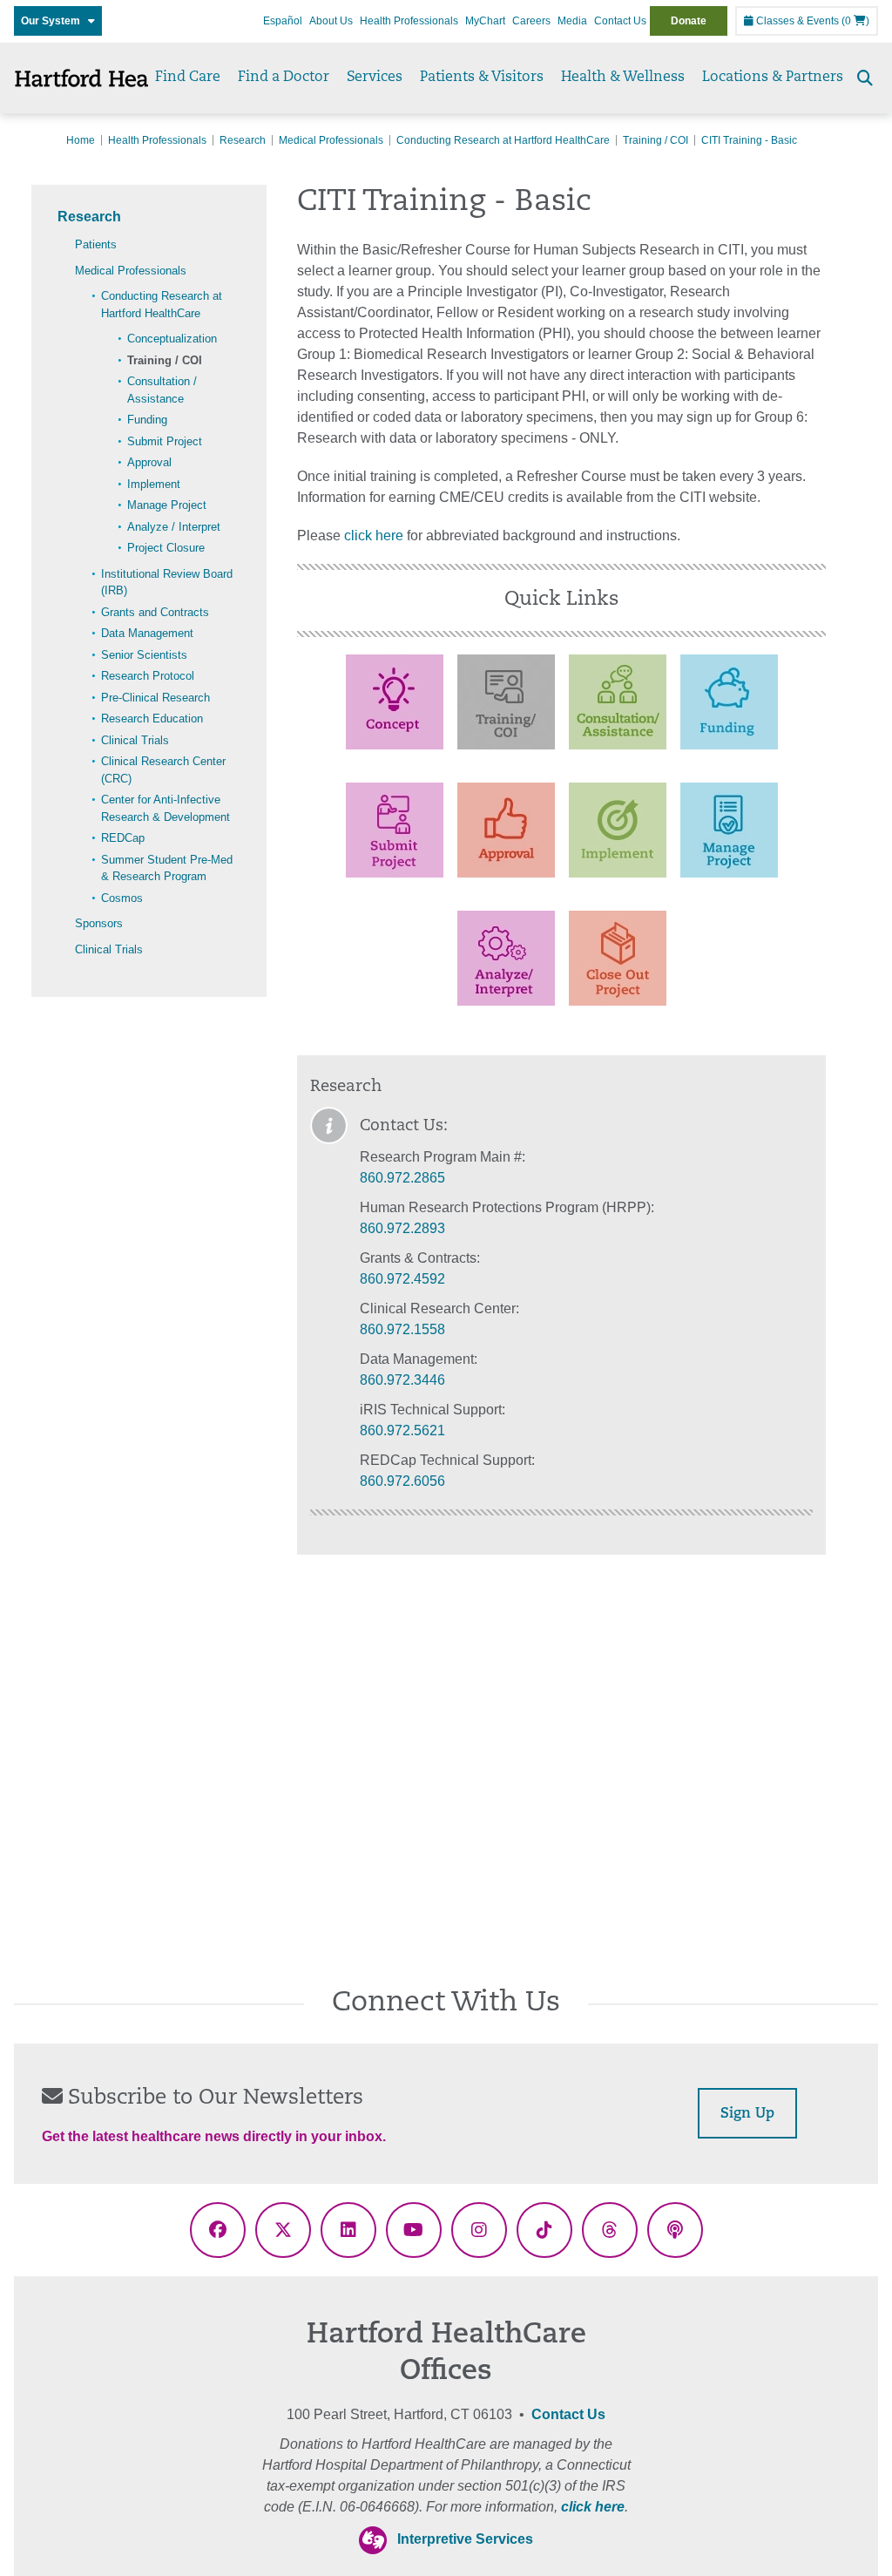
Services (375, 78)
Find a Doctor (284, 78)
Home (81, 140)
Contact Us (620, 21)
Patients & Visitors (482, 78)
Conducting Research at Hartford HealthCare (503, 140)
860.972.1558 (402, 1329)
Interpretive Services (465, 2539)
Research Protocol (148, 676)
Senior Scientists (144, 655)
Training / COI (655, 140)
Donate (689, 21)
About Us (331, 21)
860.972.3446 (402, 1380)
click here (374, 536)
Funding (147, 420)
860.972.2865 (402, 1178)
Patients (96, 244)
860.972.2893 (402, 1228)
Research (243, 140)
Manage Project (167, 505)
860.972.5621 (402, 1430)
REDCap (123, 838)
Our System (54, 21)
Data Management (147, 633)
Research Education (152, 719)
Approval (149, 462)
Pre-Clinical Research (155, 698)
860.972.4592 (402, 1279)
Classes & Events (796, 21)
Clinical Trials (135, 740)
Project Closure (166, 548)
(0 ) (855, 21)
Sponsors (99, 923)
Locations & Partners (773, 78)
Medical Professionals (331, 140)
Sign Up (747, 2114)
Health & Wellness (623, 78)
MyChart (485, 21)
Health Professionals (409, 21)
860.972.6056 (402, 1481)
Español (283, 21)
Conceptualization (172, 339)
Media (572, 21)
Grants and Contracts (155, 612)
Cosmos (122, 898)
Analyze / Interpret (174, 527)
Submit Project (165, 441)
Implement (154, 484)
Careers (531, 21)
